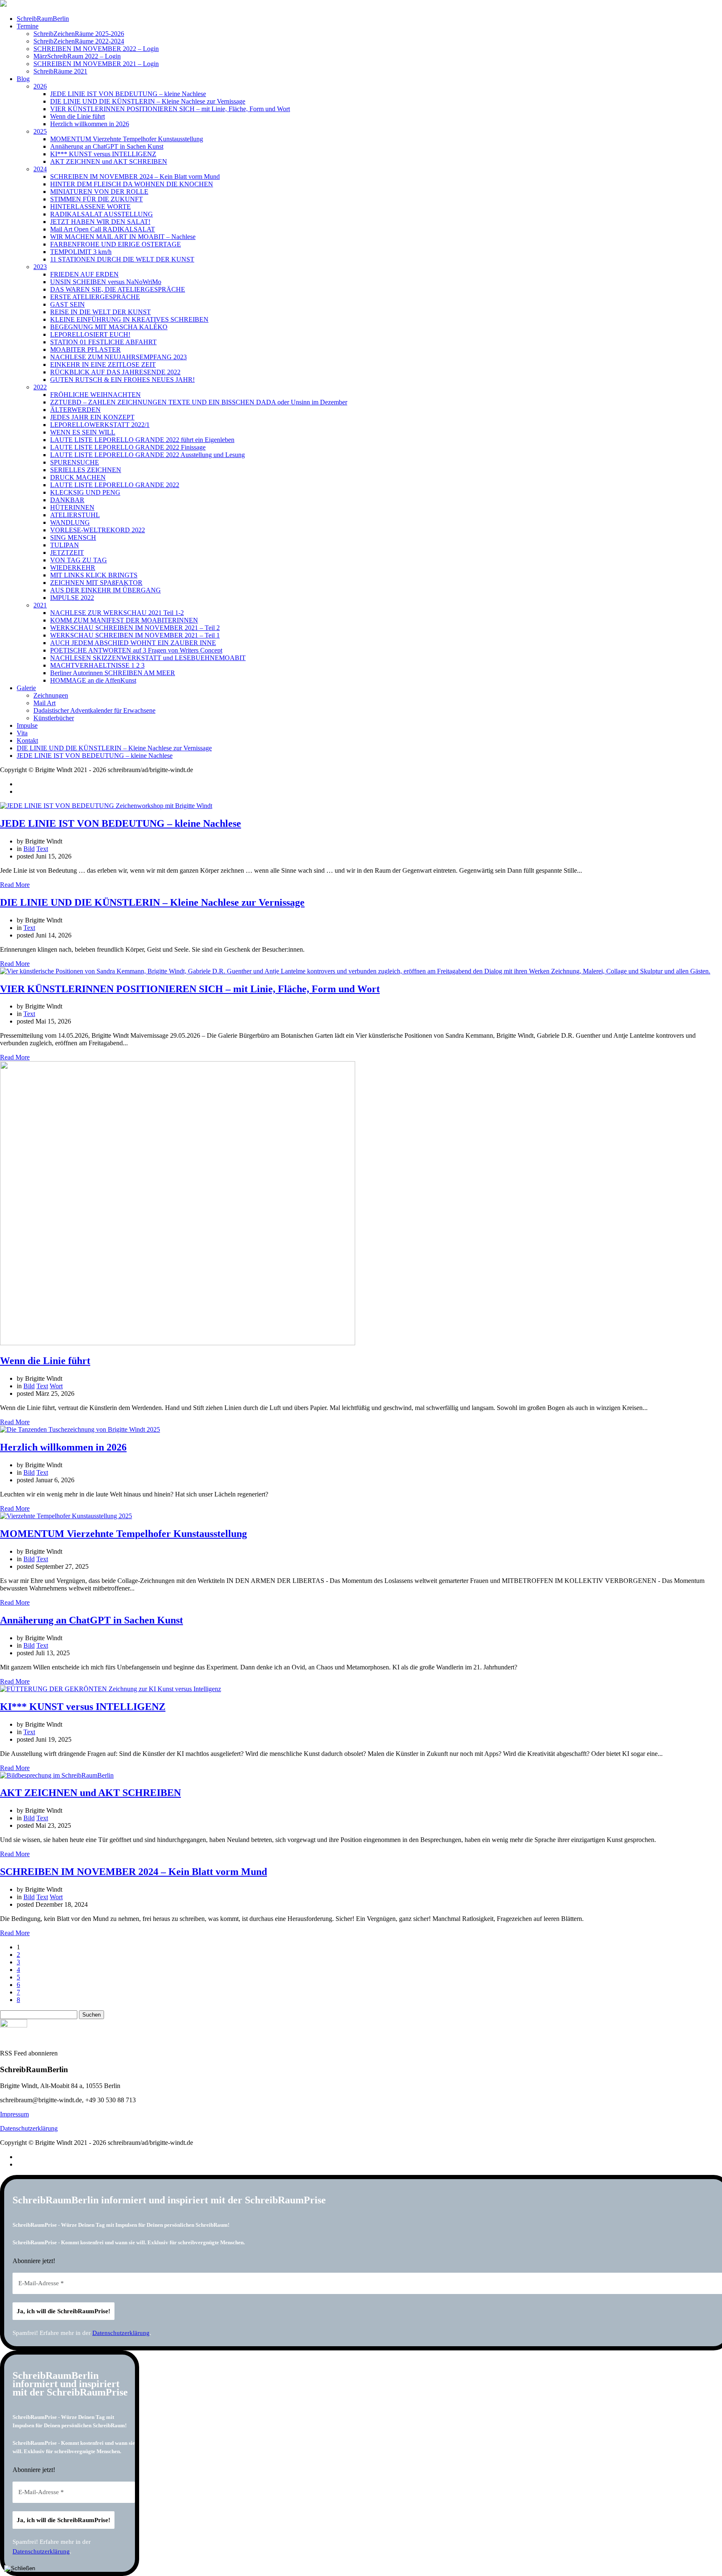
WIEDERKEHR (73, 568)
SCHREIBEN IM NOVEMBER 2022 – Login (96, 49)
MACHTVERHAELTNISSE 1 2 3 (97, 665)
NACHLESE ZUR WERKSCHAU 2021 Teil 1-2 (117, 613)
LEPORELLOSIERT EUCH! (90, 334)
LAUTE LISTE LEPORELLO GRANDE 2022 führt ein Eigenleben (142, 440)
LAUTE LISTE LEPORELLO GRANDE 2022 (115, 485)
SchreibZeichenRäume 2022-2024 (79, 41)
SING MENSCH (73, 537)
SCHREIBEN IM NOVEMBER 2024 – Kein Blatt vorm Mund (135, 177)
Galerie (26, 688)
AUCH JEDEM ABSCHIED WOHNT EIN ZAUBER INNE (133, 643)
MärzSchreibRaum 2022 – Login (77, 56)
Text (42, 849)
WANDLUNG (70, 522)
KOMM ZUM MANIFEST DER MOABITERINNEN (124, 620)
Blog (23, 79)
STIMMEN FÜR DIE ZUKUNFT (97, 199)
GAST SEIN (67, 304)
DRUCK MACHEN (78, 477)
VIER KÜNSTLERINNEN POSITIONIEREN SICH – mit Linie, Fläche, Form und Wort (170, 109)
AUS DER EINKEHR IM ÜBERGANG (106, 590)
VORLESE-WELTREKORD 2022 (98, 530)
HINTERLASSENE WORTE (90, 207)
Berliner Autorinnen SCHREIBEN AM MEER (113, 673)
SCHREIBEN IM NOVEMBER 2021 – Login (96, 64)
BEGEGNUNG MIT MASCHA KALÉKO (109, 327)
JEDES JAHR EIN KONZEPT (92, 417)
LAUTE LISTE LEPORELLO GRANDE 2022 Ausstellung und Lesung (147, 455)
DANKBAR (67, 500)
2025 (40, 131)
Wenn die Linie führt (78, 116)
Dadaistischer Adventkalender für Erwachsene (94, 710)
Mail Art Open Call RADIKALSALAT (103, 229)
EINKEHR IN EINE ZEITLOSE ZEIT (103, 365)
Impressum (14, 2114)
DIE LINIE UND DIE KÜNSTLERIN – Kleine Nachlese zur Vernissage (148, 101)
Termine (28, 26)
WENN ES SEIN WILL (83, 432)
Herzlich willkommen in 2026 (90, 124)
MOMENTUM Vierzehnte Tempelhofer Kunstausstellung (127, 139)
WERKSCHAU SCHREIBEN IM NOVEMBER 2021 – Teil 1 (135, 635)
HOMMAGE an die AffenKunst (93, 680)
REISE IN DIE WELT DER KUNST (100, 312)
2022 (40, 387)
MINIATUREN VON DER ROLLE (99, 192)
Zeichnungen (51, 695)
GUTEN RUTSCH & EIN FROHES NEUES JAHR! (122, 380)
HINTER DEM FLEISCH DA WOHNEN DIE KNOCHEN (132, 184)
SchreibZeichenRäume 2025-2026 (79, 34)
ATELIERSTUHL (75, 515)
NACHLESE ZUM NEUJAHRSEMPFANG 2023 (118, 357)
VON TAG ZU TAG (79, 560)
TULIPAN (65, 545)
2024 (40, 169)
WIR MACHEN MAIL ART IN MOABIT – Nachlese (123, 237)
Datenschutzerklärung (29, 2128)
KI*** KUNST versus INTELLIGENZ (103, 154)
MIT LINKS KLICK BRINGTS (94, 575)
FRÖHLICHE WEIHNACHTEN (95, 395)
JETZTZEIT (67, 553)
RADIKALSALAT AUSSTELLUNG (102, 214)
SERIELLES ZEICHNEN (86, 470)
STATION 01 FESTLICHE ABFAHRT (103, 342)
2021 (40, 605)
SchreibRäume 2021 (60, 71)
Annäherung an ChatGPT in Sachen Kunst (107, 146)
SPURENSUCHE (75, 462)
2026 (40, 86)
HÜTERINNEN (72, 507)
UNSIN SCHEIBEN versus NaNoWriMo (106, 282)
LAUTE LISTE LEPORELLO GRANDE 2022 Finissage (128, 447)
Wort (56, 1386)
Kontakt (27, 741)
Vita (22, 733)
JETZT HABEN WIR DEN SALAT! (100, 222)
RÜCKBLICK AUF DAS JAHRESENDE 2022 (115, 372)
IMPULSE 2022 (72, 598)
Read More (15, 885)
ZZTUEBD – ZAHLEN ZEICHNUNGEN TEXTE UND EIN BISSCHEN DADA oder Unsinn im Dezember (199, 402)
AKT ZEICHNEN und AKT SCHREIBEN (109, 161)
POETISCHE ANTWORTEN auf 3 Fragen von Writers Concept (136, 650)
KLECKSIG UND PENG (85, 492)
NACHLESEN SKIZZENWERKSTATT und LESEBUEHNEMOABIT (148, 658)
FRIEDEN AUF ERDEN (84, 274)
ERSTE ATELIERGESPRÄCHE (95, 297)
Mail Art (44, 703)
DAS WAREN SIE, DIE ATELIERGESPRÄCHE (118, 289)
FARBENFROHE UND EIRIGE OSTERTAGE (116, 244)
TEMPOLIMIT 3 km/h (81, 252)
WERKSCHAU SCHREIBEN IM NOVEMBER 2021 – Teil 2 (135, 628)
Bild (29, 849)
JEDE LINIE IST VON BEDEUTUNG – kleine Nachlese (128, 94)
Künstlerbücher (54, 718)
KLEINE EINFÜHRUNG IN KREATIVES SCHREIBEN (129, 319)
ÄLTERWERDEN (75, 410)
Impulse (27, 725)
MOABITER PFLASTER (85, 349)
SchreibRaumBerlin (43, 19)
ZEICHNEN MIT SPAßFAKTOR (96, 583)
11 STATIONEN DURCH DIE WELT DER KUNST (122, 259)
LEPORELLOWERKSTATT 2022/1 (100, 425)
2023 (40, 267)
